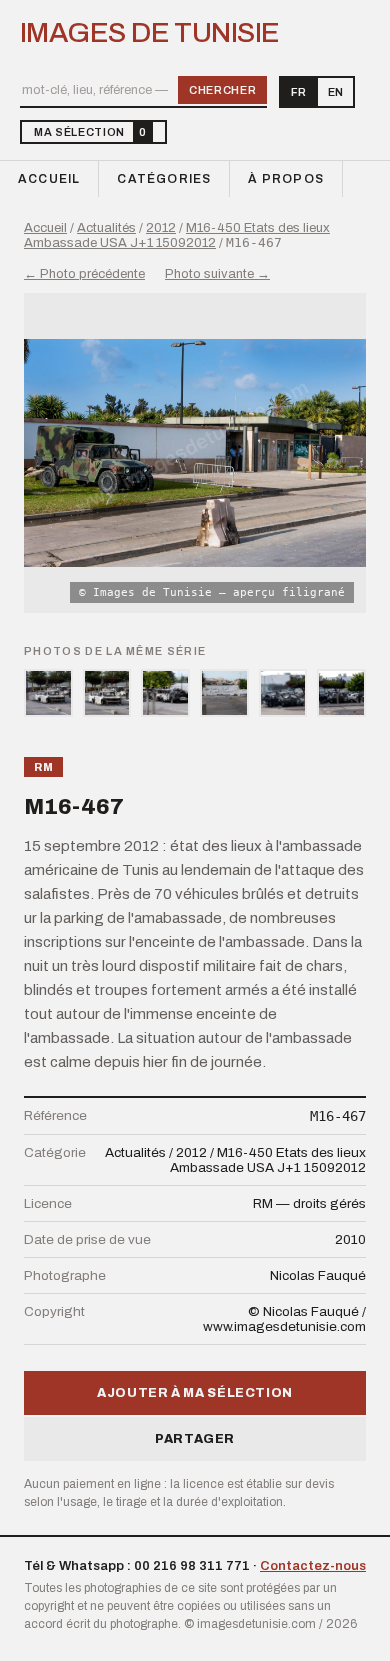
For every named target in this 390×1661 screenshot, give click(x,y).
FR (298, 92)
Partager (195, 1439)
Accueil (49, 179)
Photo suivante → (217, 274)
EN (335, 92)
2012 (161, 228)
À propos (286, 179)
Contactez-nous (313, 1566)
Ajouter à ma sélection (195, 1393)
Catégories (164, 179)
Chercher (222, 90)
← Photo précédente (84, 274)
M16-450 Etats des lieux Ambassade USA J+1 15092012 (177, 235)
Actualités (106, 228)
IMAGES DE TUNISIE (149, 33)
